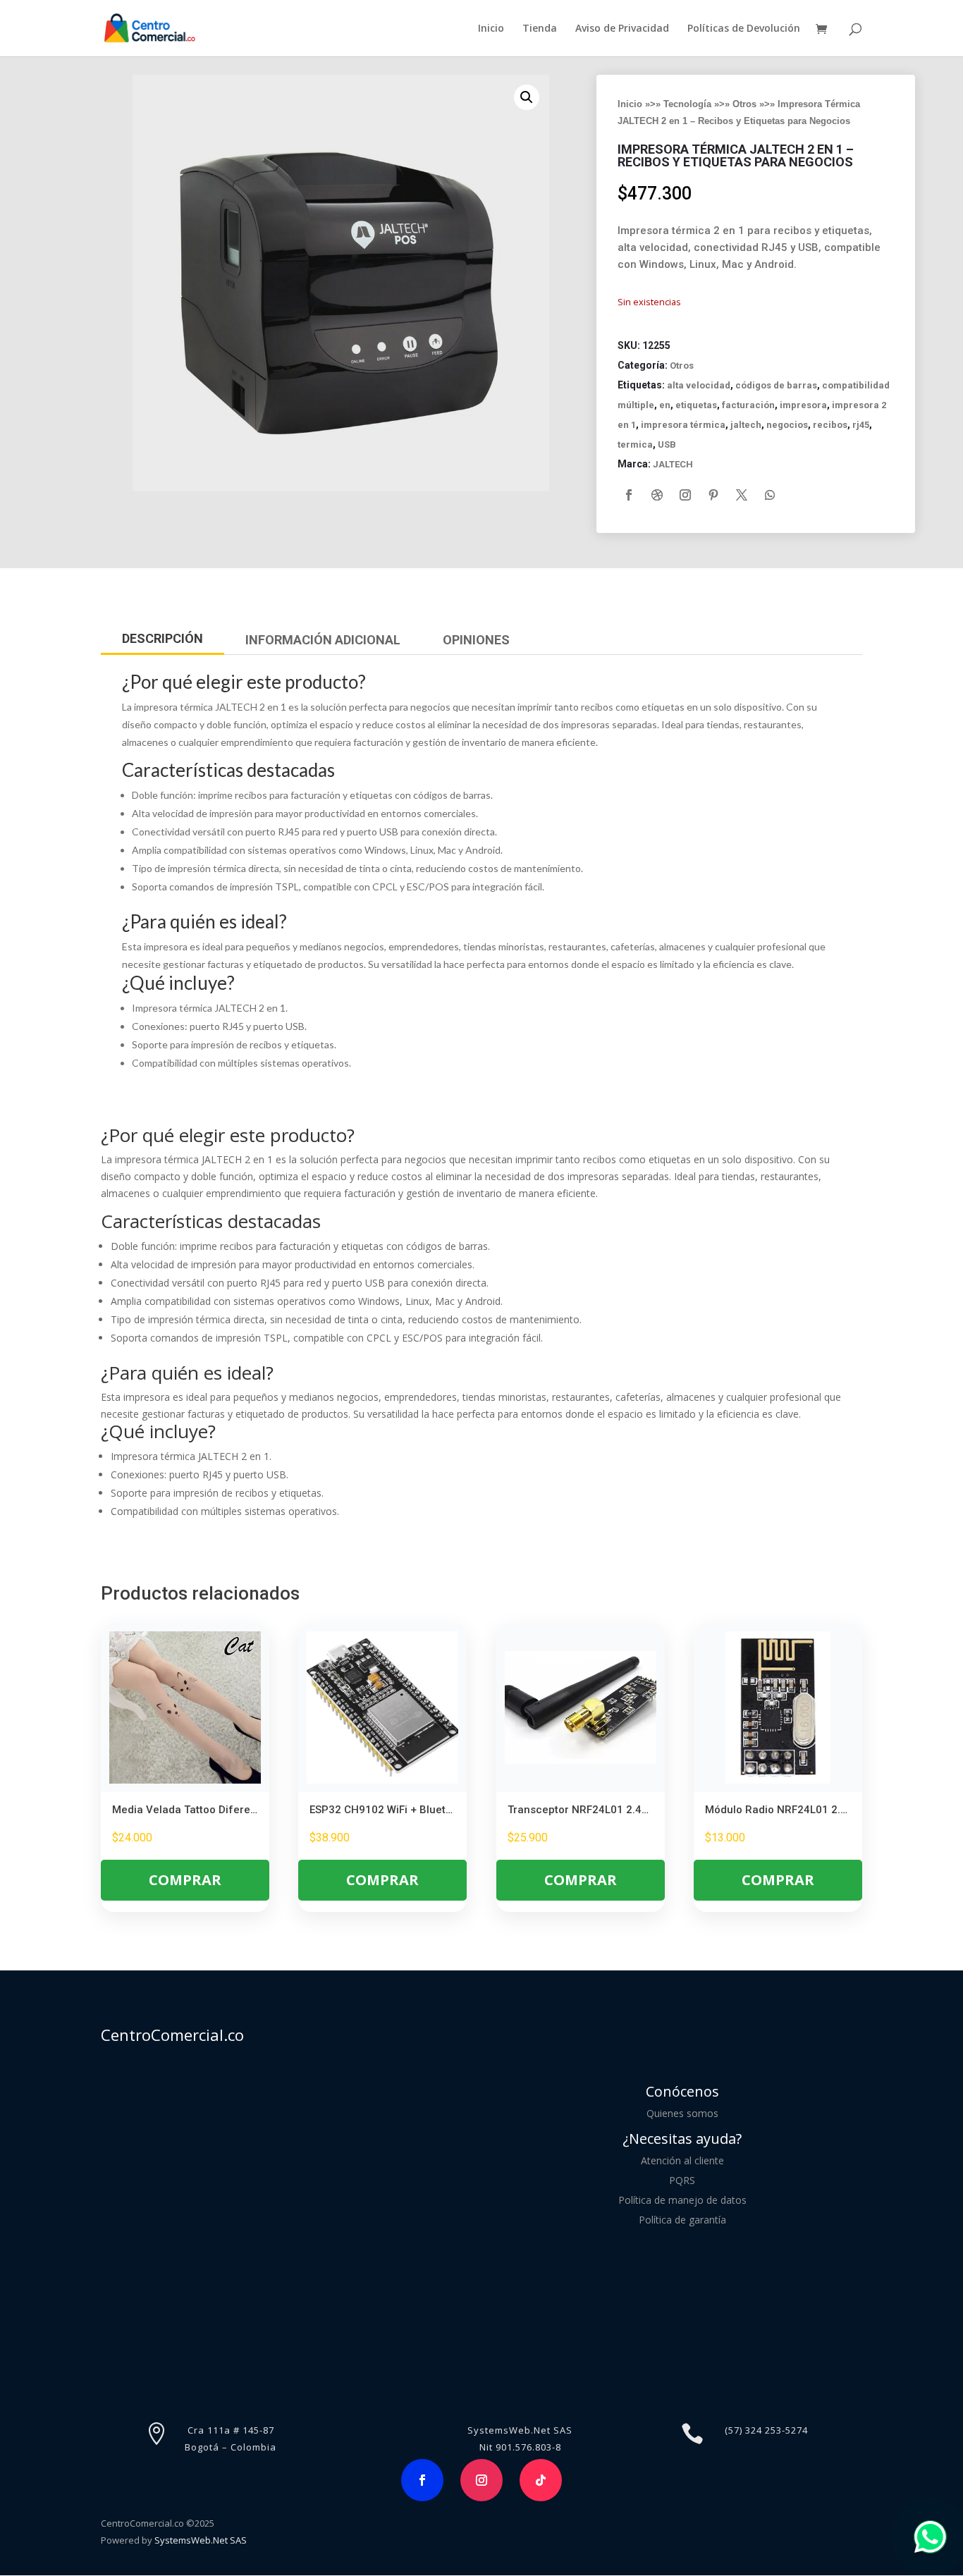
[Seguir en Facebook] (629, 495)
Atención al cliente (682, 2160)
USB (667, 444)
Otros (744, 104)
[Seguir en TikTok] (541, 2480)
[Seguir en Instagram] (685, 495)
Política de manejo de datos (682, 2200)
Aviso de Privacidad (622, 29)
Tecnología (687, 104)
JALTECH (673, 464)
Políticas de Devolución (744, 29)
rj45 (861, 425)
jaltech (746, 425)
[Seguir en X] (742, 495)
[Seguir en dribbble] (657, 495)
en (665, 405)
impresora (803, 405)
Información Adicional (323, 640)
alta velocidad (699, 385)
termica (635, 444)
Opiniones (476, 640)
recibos (830, 425)
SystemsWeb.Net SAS (201, 2540)
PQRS (682, 2180)
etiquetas (696, 405)
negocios (787, 425)
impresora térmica (683, 425)
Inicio (491, 29)
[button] (527, 97)
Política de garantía (682, 2220)
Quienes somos (682, 2113)
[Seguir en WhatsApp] (770, 495)
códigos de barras (776, 385)
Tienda (540, 29)
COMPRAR (185, 1880)
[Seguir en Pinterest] (713, 495)
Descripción (162, 638)
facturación (748, 405)
